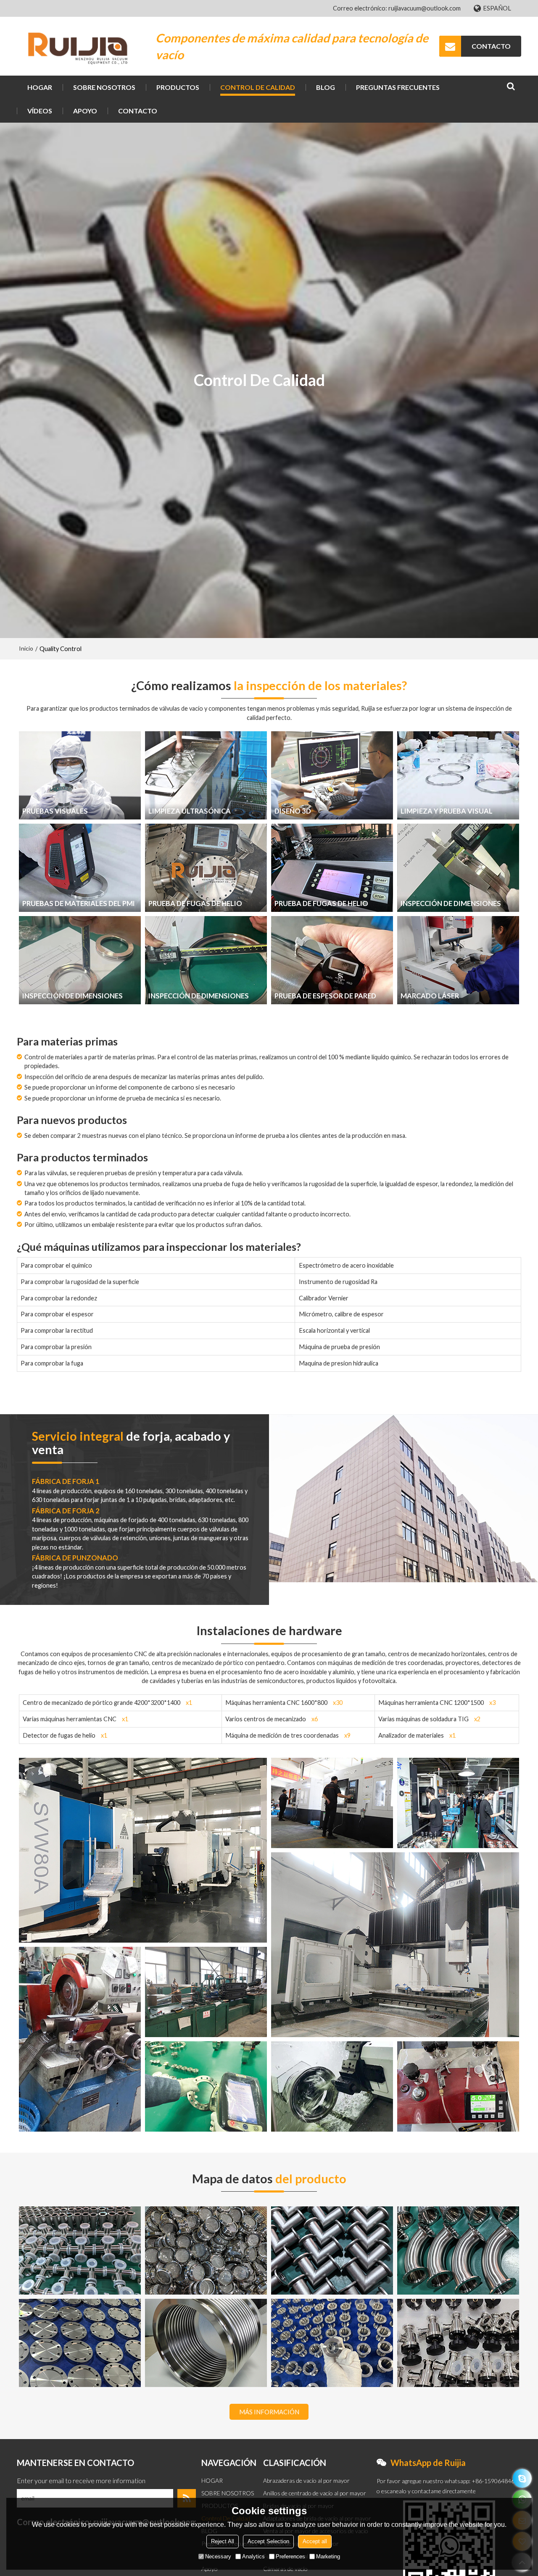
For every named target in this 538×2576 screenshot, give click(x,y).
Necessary (218, 2556)
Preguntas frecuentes (398, 87)
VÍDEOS (40, 111)
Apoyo (85, 111)
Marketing (328, 2556)
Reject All (223, 2541)
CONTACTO (491, 46)
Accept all (315, 2541)
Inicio (26, 648)
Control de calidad (258, 87)
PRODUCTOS (178, 87)
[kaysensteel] (522, 2478)
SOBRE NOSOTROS (104, 87)
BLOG (326, 87)
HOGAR (40, 87)
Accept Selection (268, 2541)
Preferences (290, 2556)
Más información (269, 2412)
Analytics (253, 2556)
